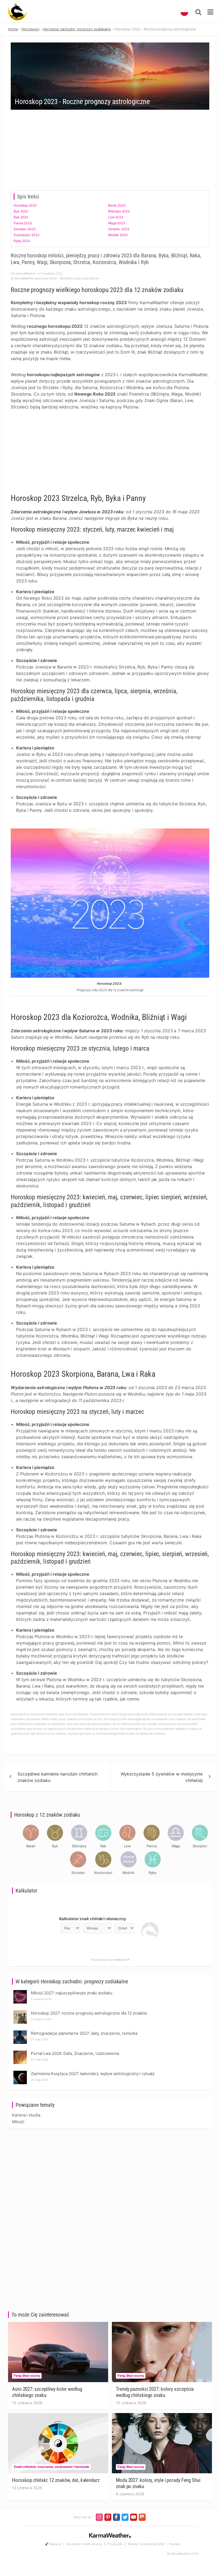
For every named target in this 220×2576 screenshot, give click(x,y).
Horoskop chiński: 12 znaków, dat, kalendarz (56, 2480)
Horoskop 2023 (25, 205)
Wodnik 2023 (118, 235)
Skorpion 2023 (25, 229)
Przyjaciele (115, 2544)
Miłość (18, 2122)
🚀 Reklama (53, 2544)
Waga (176, 1846)
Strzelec (78, 1873)
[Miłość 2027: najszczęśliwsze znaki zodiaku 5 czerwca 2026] (20, 1992)
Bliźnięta (79, 1846)
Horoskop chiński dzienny (84, 2544)
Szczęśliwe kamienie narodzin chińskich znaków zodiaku (57, 1777)
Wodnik (128, 1873)
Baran (31, 1846)
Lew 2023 (116, 217)
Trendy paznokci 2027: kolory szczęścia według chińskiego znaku (155, 2392)
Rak (103, 1846)
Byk (55, 1846)
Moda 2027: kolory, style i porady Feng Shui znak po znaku (158, 2483)
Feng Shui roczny (27, 2376)
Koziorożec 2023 (27, 235)
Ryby (153, 1873)
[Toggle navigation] (210, 12)
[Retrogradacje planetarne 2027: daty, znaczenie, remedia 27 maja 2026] (20, 2032)
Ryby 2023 (22, 241)
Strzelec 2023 (119, 229)
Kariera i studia (26, 2115)
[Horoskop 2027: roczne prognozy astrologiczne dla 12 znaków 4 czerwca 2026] (20, 2012)
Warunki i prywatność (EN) (146, 2544)
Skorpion (200, 1846)
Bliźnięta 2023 (119, 211)
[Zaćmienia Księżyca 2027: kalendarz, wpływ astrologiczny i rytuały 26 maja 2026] (20, 2072)
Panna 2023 (23, 223)
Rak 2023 (21, 217)
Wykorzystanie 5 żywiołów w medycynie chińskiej (162, 1777)
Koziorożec (103, 1873)
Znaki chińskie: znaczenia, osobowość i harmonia (51, 2467)
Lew (127, 1846)
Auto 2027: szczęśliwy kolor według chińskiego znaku (47, 2392)
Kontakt (175, 2544)
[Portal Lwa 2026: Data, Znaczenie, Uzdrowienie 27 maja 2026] (20, 2052)
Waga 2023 (117, 223)
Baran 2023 (117, 205)
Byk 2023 (21, 211)
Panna (152, 1846)
